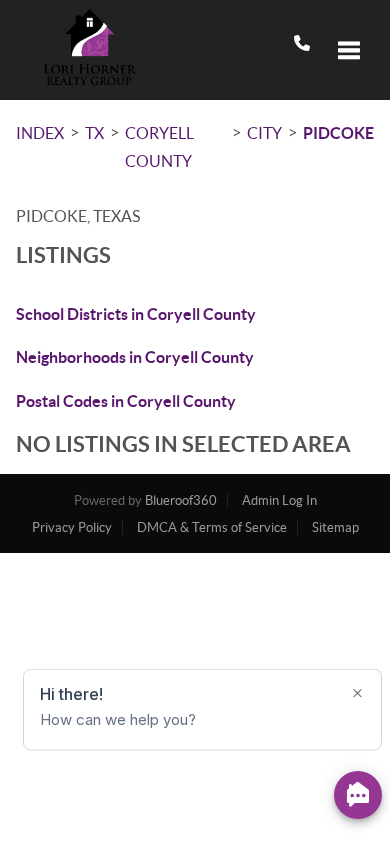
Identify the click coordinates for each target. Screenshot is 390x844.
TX (94, 133)
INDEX (40, 133)
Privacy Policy (72, 527)
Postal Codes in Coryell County (126, 401)
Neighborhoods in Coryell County (135, 357)
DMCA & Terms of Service (212, 527)
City (264, 133)
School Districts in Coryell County (136, 314)
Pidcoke (338, 133)
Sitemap (335, 527)
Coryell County (159, 147)
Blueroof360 (181, 500)
